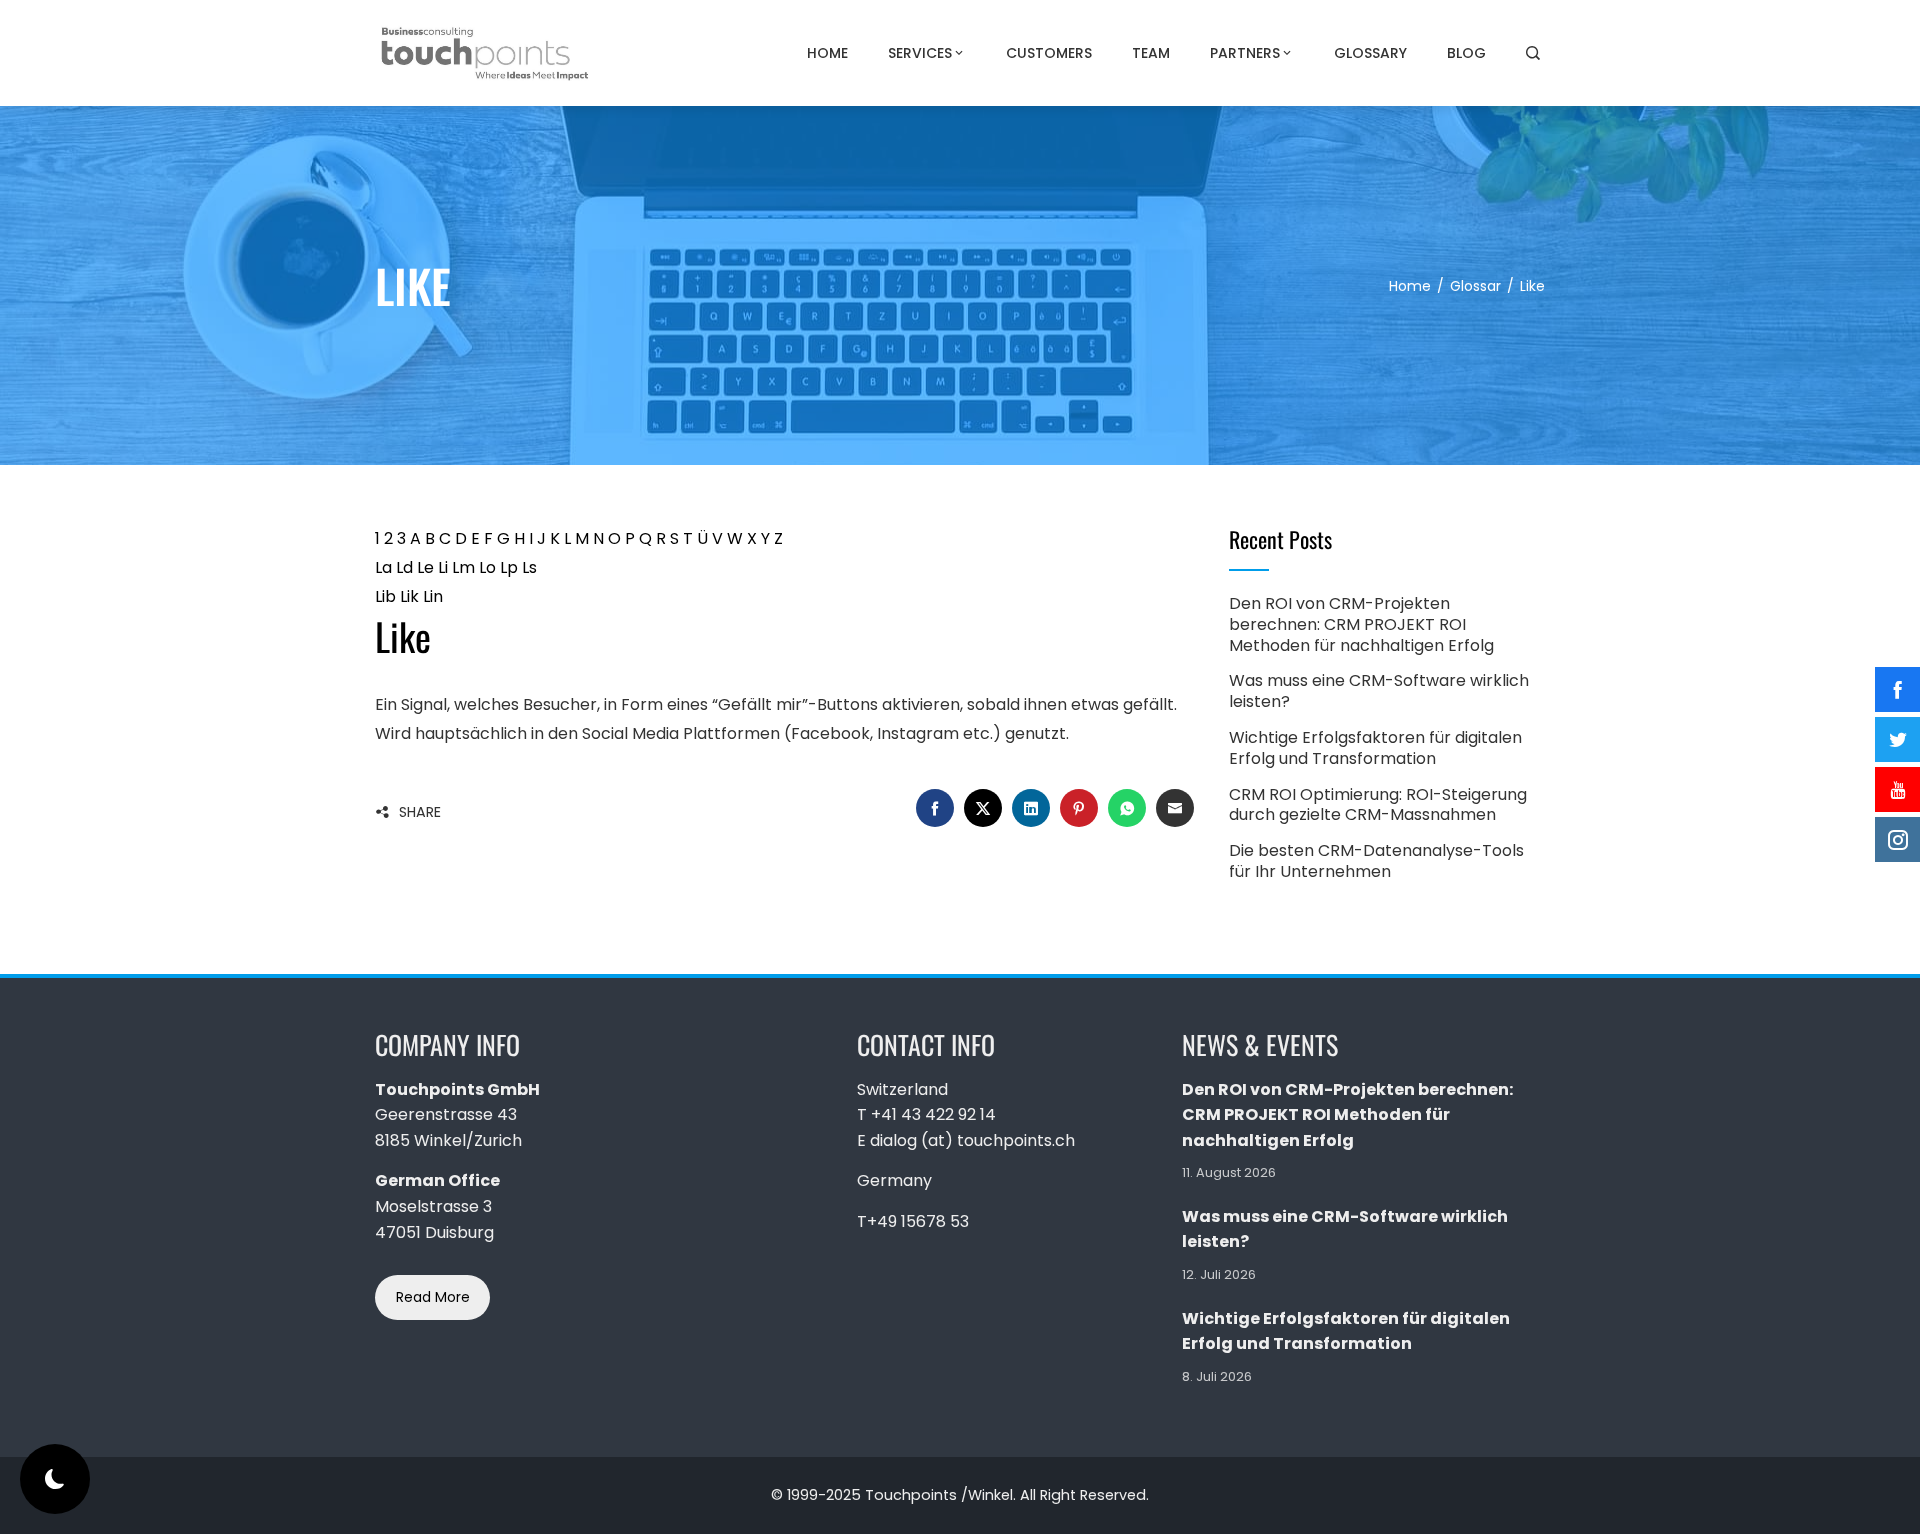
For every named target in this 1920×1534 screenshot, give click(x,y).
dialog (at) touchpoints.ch (972, 1140)
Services (920, 53)
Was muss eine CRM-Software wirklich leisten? (1379, 691)
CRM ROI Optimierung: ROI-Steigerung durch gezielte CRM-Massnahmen (1378, 805)
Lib (385, 596)
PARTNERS (1245, 53)
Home (827, 53)
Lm (463, 567)
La (383, 567)
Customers (1049, 53)
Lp (509, 567)
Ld (404, 567)
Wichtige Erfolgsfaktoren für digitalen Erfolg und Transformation (1375, 748)
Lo (487, 567)
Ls (529, 567)
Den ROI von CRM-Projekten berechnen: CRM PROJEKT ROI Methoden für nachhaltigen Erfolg (1361, 624)
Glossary (1370, 53)
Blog (1466, 53)
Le (425, 567)
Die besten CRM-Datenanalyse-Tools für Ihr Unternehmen (1376, 861)
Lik (409, 596)
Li (443, 567)
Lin (433, 596)
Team (1151, 53)
